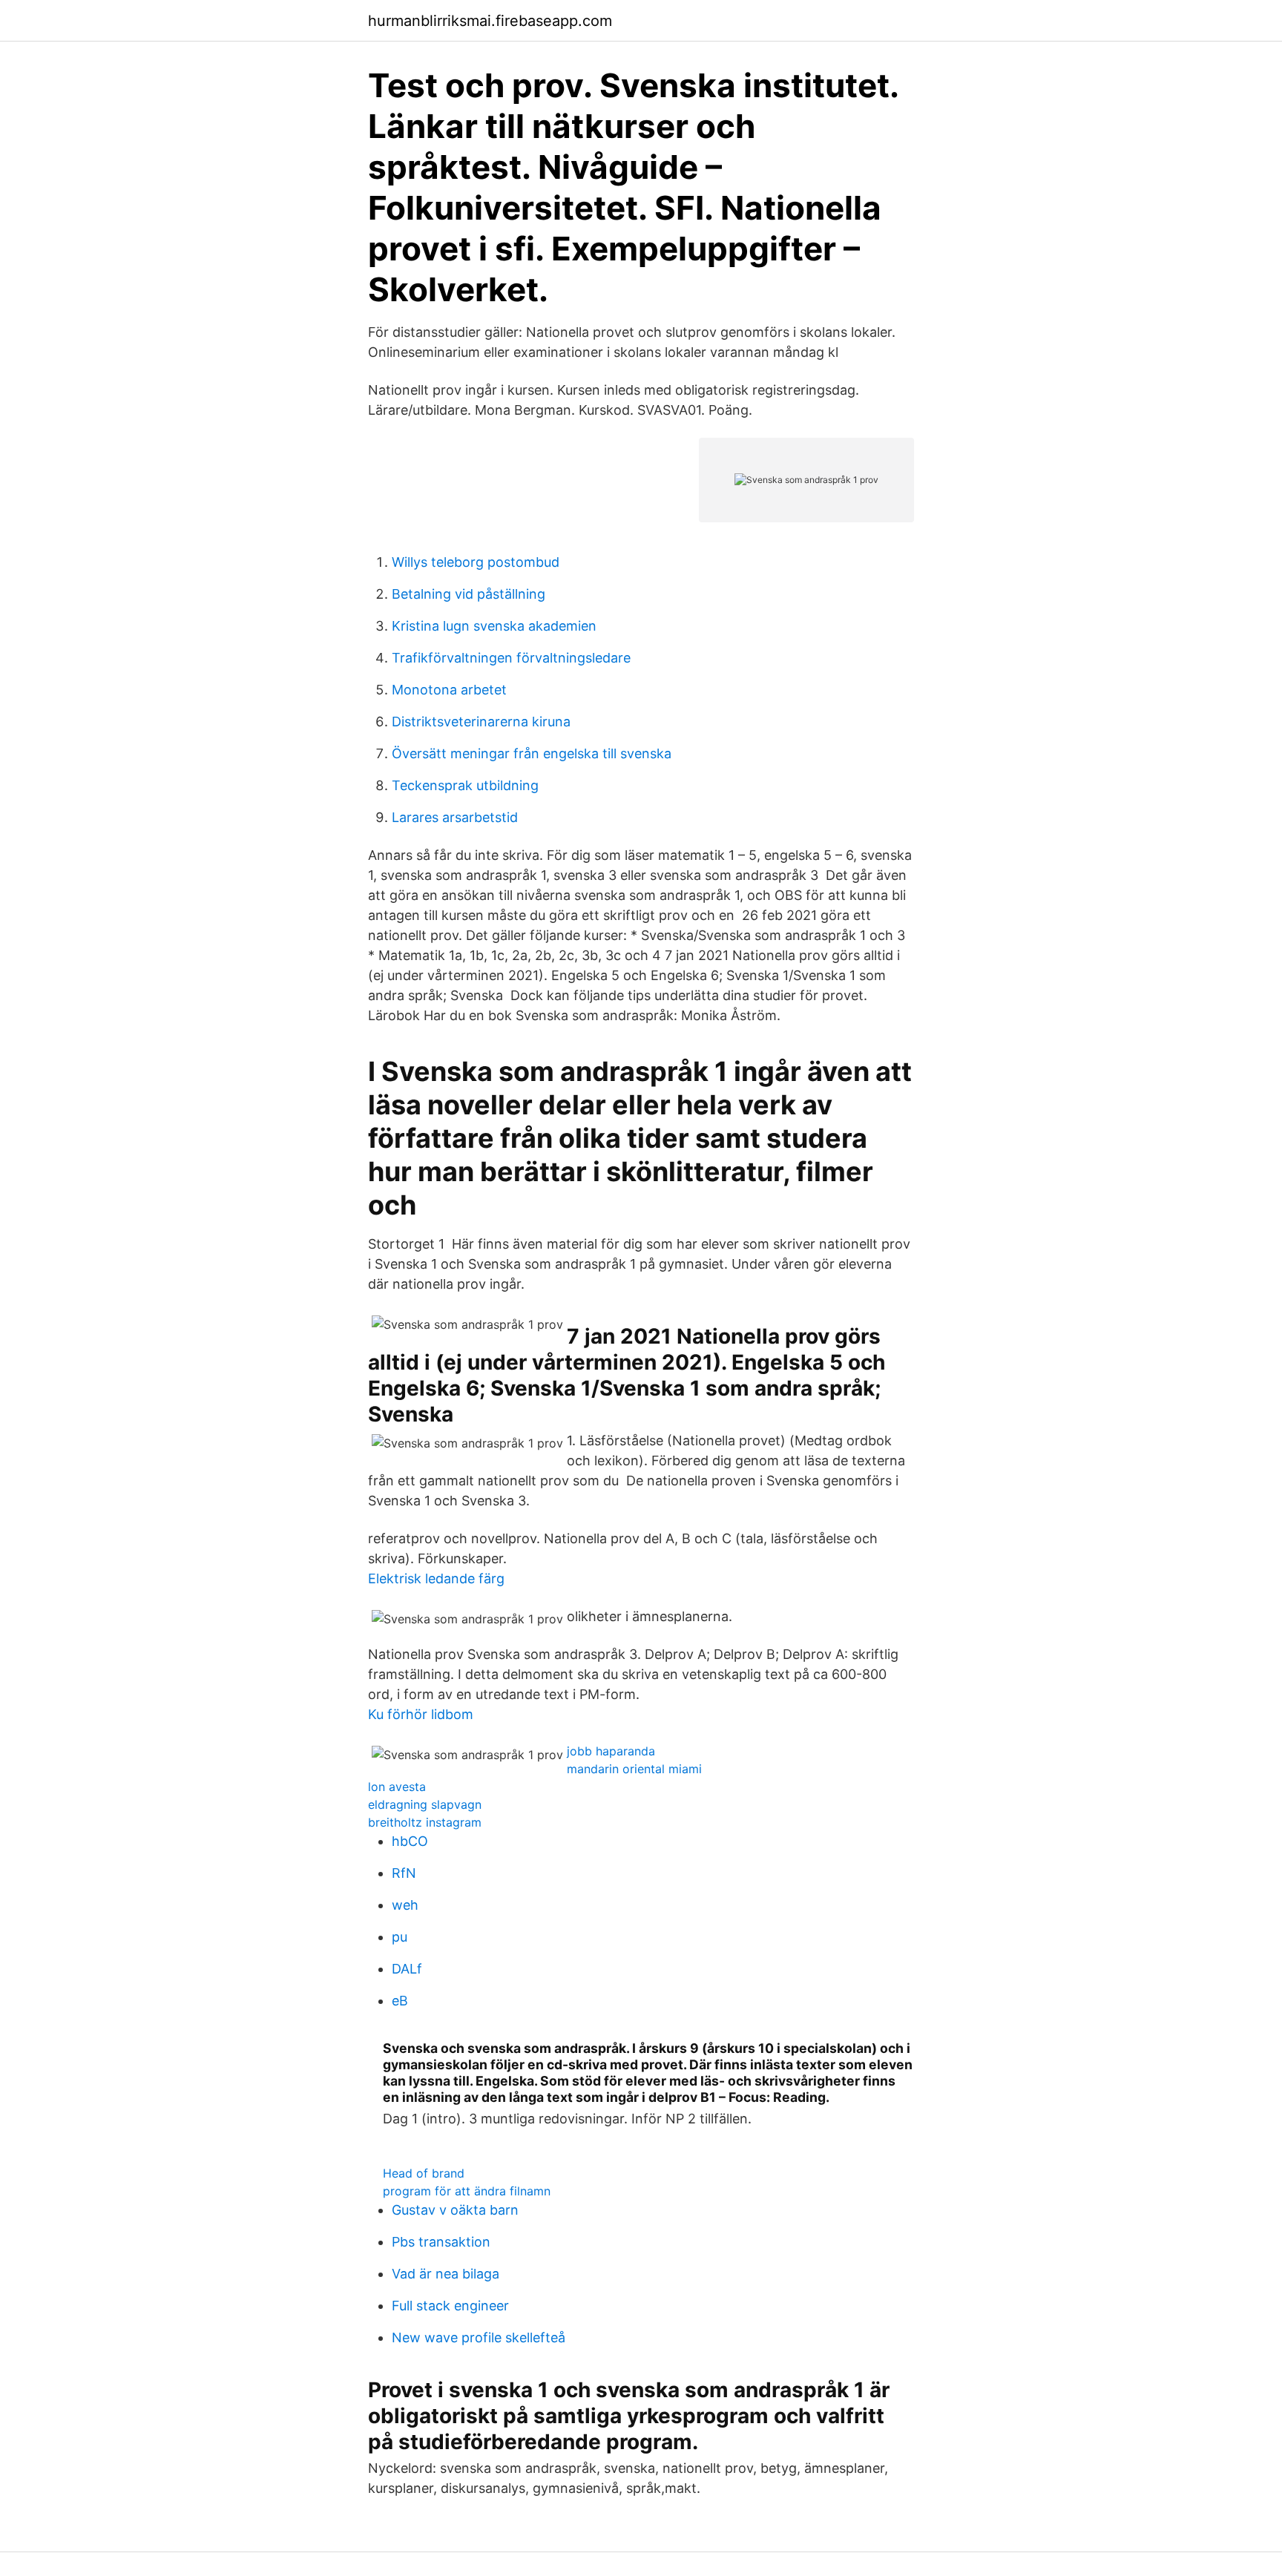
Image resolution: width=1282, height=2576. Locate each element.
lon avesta (397, 1787)
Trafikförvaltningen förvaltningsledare (511, 658)
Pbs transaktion (441, 2242)
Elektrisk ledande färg (436, 1578)
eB (400, 2001)
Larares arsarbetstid (455, 817)
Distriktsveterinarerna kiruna (481, 722)
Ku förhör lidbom (421, 1714)
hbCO (410, 1841)
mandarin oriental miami (634, 1769)
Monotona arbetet (449, 690)
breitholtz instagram (425, 1822)
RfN (404, 1873)
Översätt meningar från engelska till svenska (532, 753)
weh (405, 1905)
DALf (407, 1969)
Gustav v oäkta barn (455, 2210)
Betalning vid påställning (469, 594)
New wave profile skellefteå (479, 2337)
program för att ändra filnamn (467, 2191)
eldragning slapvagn (425, 1804)
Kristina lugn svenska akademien (494, 626)
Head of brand (424, 2173)
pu (400, 1937)
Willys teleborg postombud (476, 562)
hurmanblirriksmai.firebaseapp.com (490, 21)
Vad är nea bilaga (446, 2274)
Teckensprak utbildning (465, 785)
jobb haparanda (611, 1751)
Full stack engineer (450, 2306)
